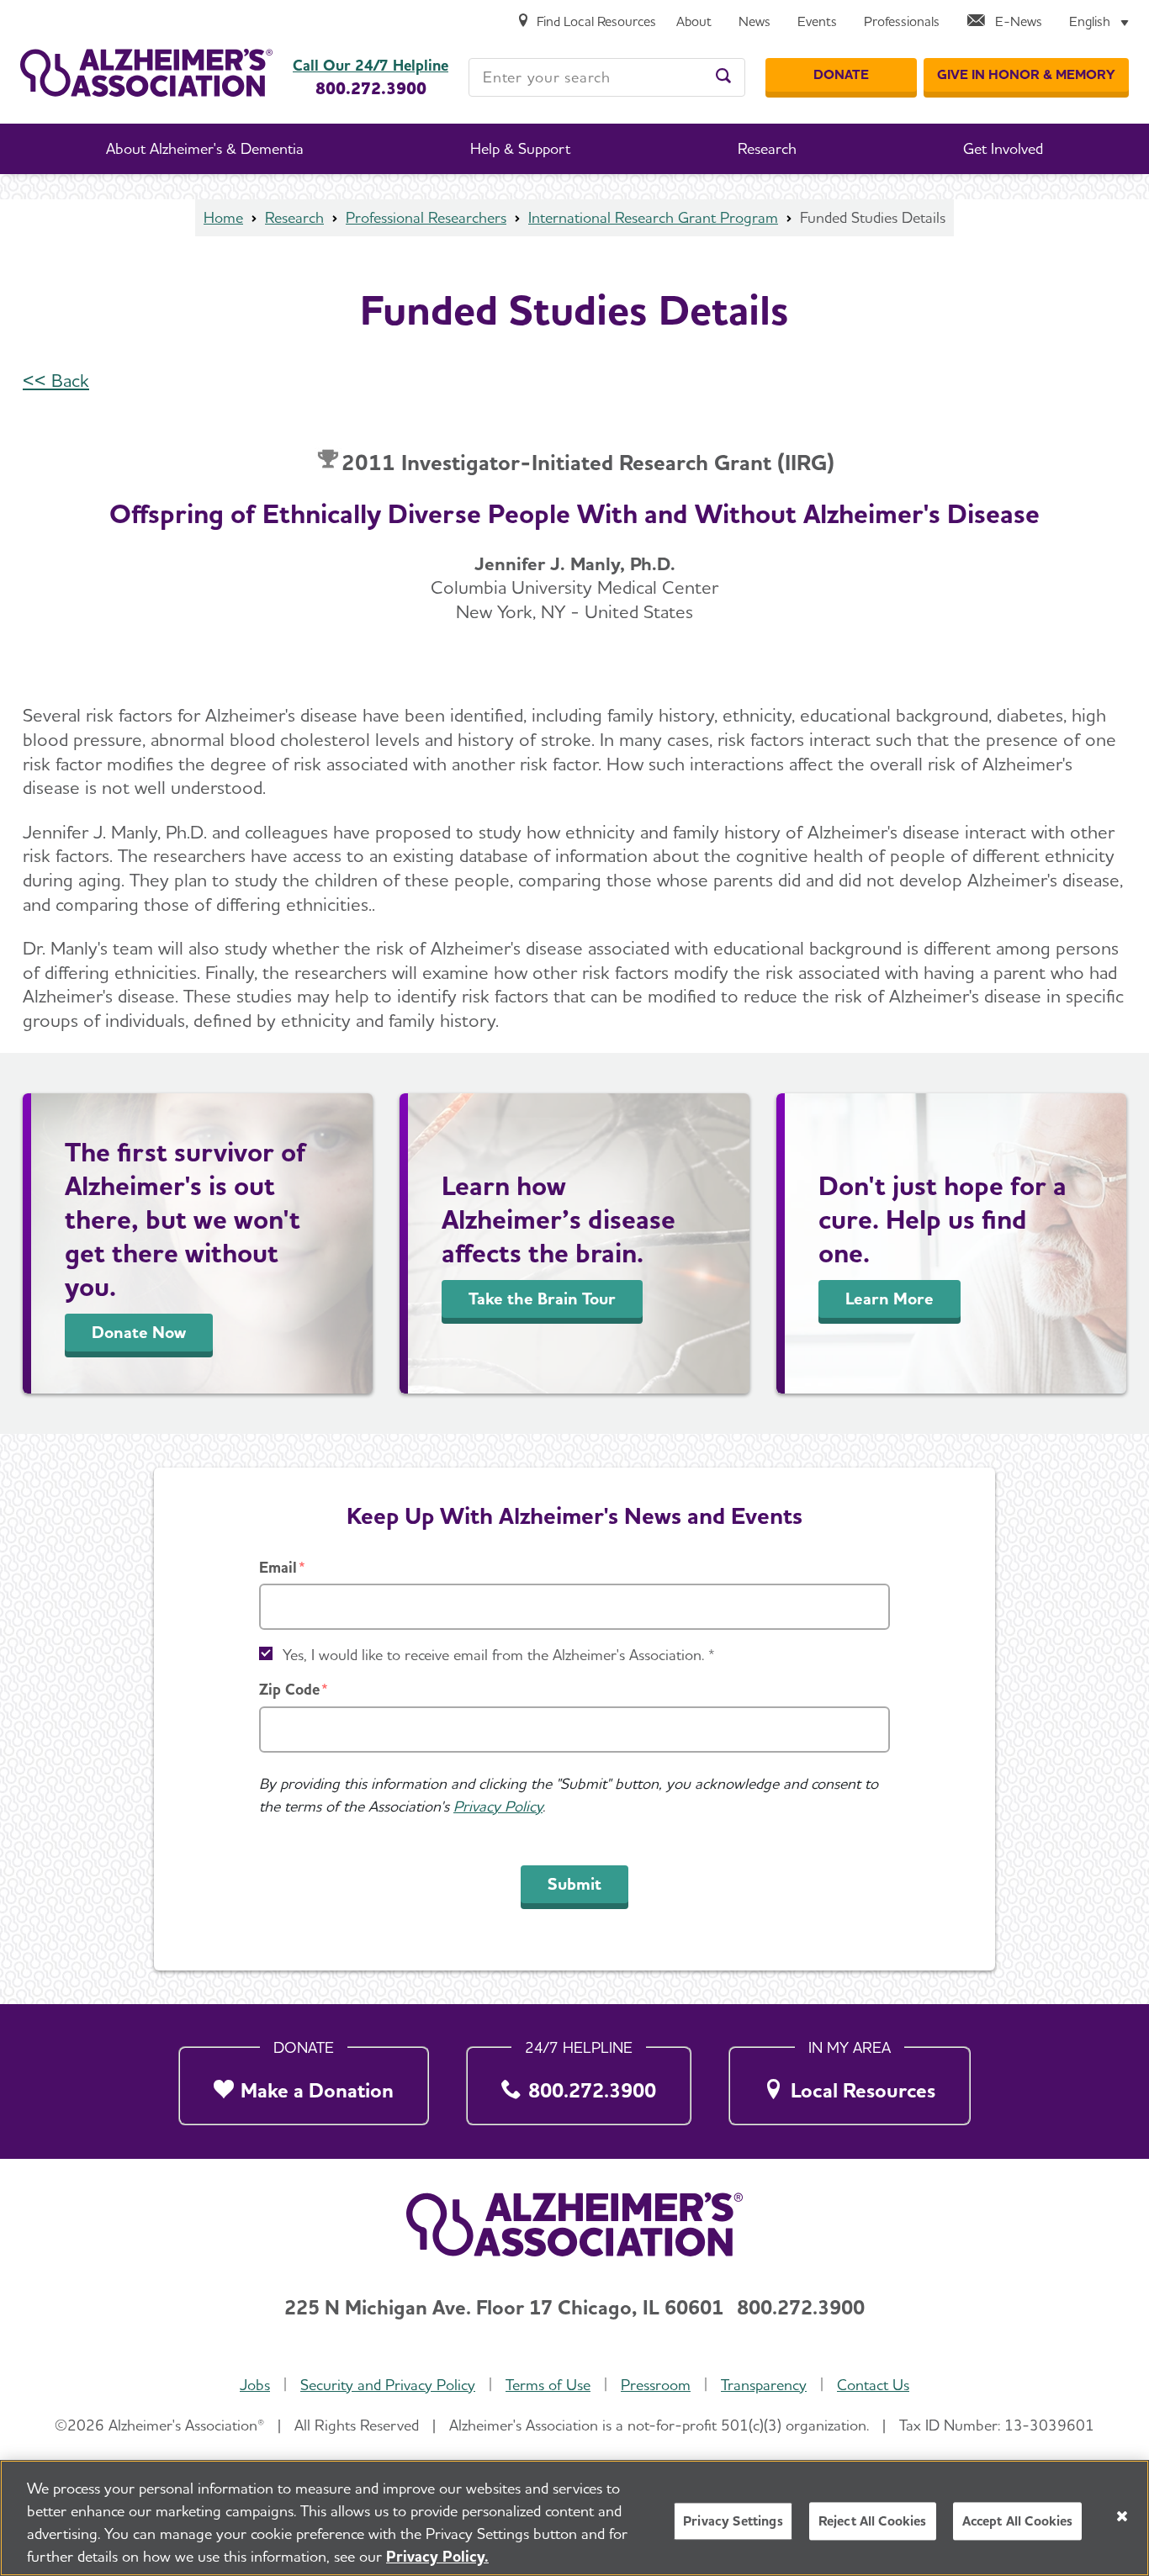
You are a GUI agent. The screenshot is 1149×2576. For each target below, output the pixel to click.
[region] (574, 2518)
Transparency (764, 2385)
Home (223, 217)
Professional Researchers (426, 217)
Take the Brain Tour (542, 1299)
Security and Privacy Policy (388, 2385)
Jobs (255, 2385)
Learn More (890, 1299)
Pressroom (656, 2385)
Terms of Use (548, 2385)
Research (294, 217)
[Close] (1122, 2516)
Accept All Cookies (1018, 2521)
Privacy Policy (498, 1806)
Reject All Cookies (873, 2521)
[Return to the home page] (146, 73)
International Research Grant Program (653, 217)
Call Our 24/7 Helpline (371, 66)
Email (278, 1567)
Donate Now (139, 1332)
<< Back (56, 380)
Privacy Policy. (437, 2556)
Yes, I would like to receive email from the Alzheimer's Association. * (499, 1655)
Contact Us (873, 2385)
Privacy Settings (733, 2521)
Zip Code (289, 1689)
